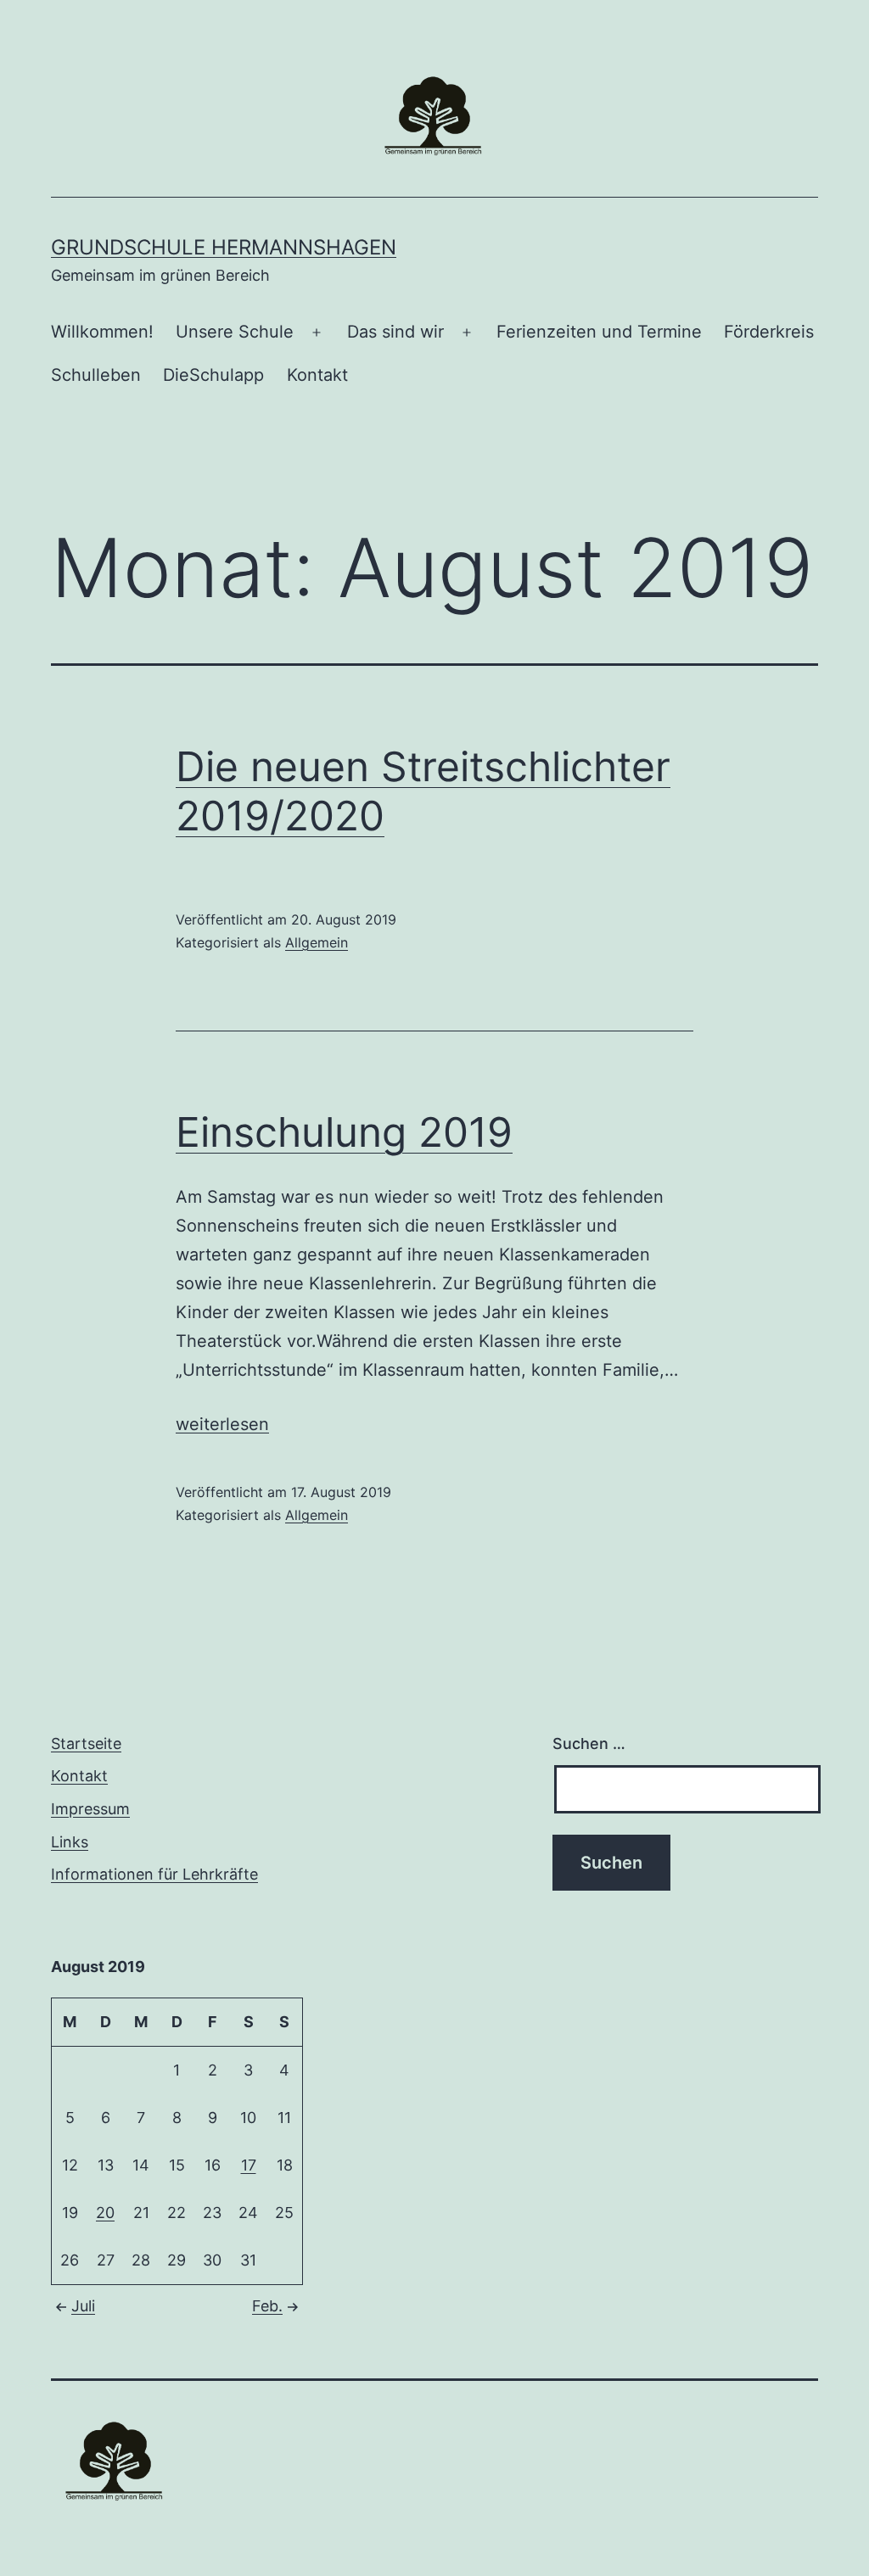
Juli (83, 2306)
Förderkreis (769, 332)
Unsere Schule (235, 332)
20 (105, 2213)
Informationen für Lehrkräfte (154, 1874)
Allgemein (317, 942)
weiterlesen (222, 1424)
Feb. (267, 2306)
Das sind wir (395, 332)
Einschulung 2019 (344, 1132)
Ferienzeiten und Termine (599, 332)
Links (70, 1842)
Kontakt (317, 375)
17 (249, 2165)
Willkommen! (102, 332)
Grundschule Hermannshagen (224, 247)
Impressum (90, 1809)
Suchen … (589, 1743)
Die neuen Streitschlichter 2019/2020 (423, 791)
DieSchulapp (213, 375)
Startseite (86, 1743)
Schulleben (96, 375)
